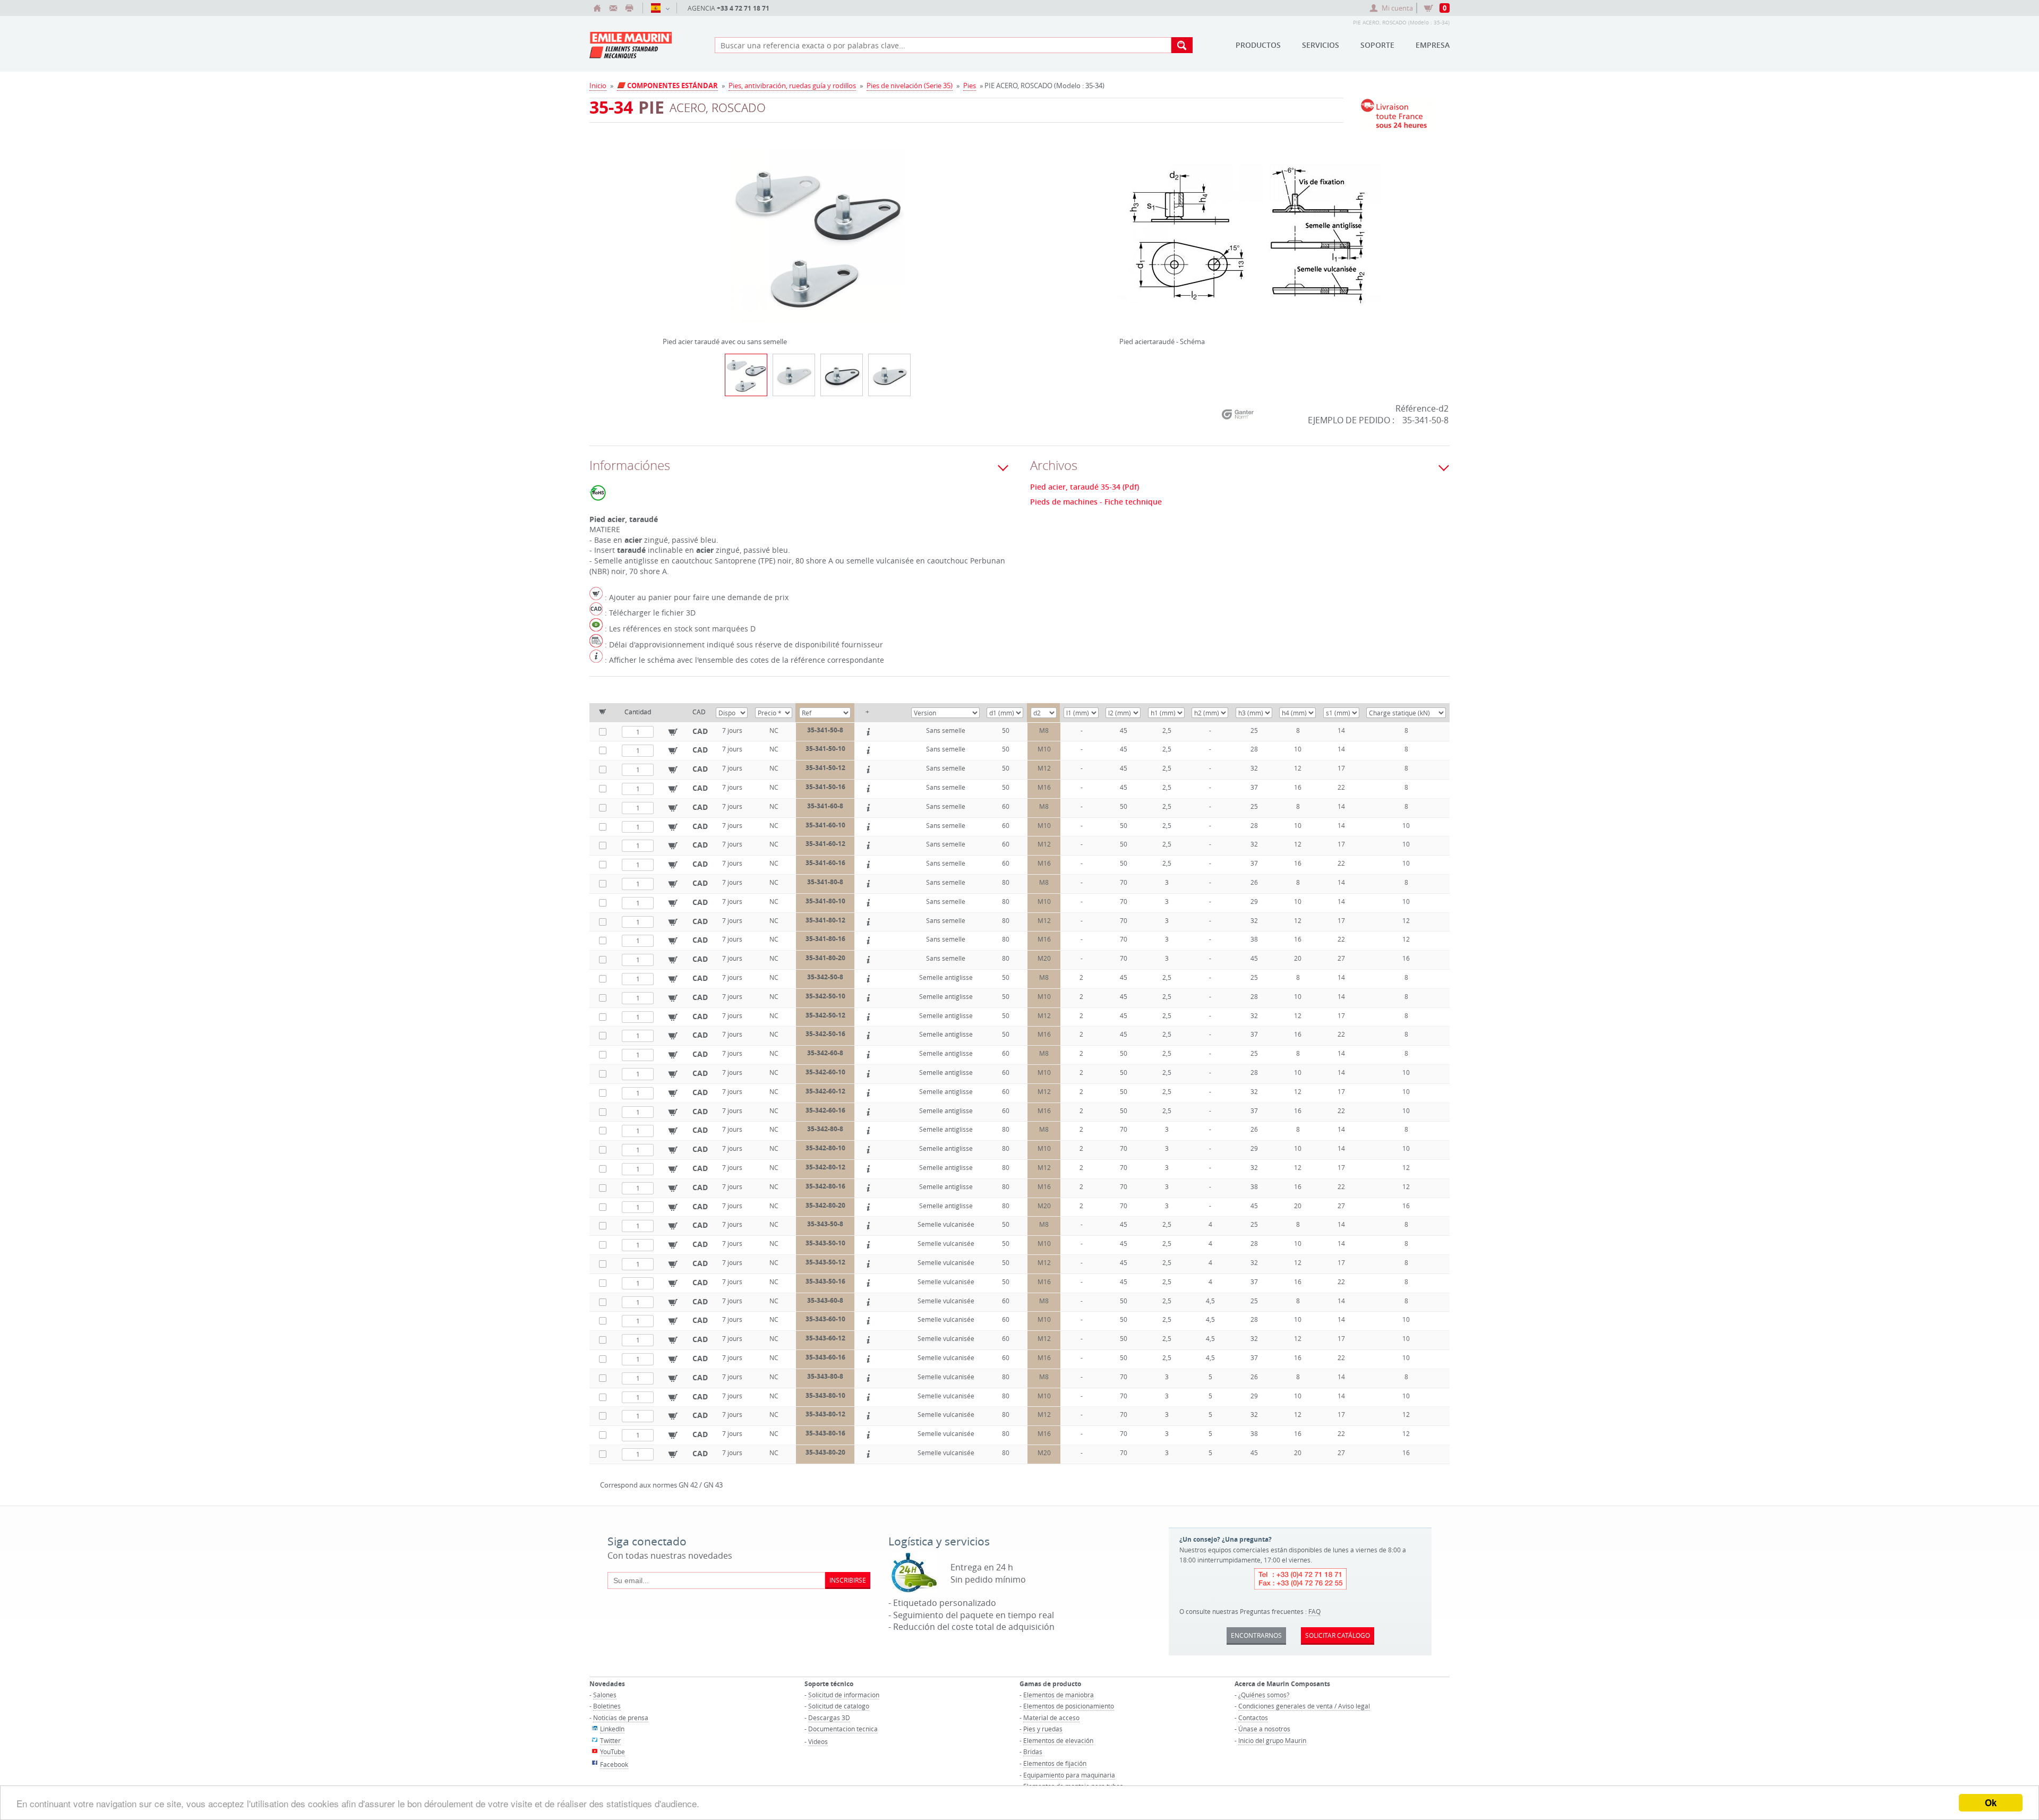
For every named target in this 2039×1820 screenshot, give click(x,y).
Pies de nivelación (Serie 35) (910, 86)
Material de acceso (1051, 1718)
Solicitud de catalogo (839, 1706)
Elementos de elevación (1058, 1740)
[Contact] (613, 8)
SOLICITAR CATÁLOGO (1338, 1635)
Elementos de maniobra (1059, 1695)
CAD (700, 731)
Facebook (614, 1764)
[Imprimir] (629, 8)
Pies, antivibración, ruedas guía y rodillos (792, 86)
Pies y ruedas (1043, 1729)
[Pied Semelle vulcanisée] (889, 375)
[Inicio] (597, 8)
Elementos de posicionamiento (1069, 1706)
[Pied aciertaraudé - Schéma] (1248, 242)
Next (970, 232)
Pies (970, 86)
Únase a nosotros (1264, 1729)
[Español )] (660, 8)
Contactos (1253, 1718)
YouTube (612, 1751)
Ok (1991, 1802)
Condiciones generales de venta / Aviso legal (1304, 1706)
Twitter (610, 1740)
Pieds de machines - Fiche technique (1096, 502)
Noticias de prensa (621, 1718)
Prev (665, 232)
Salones (605, 1695)
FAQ (1314, 1611)
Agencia (729, 8)
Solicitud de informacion (844, 1695)
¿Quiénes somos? (1264, 1695)
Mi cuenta (1397, 8)
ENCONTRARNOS (1256, 1635)
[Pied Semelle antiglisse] (842, 375)
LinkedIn (612, 1729)
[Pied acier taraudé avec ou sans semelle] (818, 242)
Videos (818, 1741)
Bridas (1033, 1751)
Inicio (598, 86)
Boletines (607, 1706)
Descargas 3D (829, 1718)
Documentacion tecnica (843, 1729)
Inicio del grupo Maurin (1272, 1740)
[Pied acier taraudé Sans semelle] (794, 375)
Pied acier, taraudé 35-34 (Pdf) (1085, 487)
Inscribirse (848, 1580)
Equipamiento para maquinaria (1069, 1775)
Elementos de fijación (1055, 1763)
